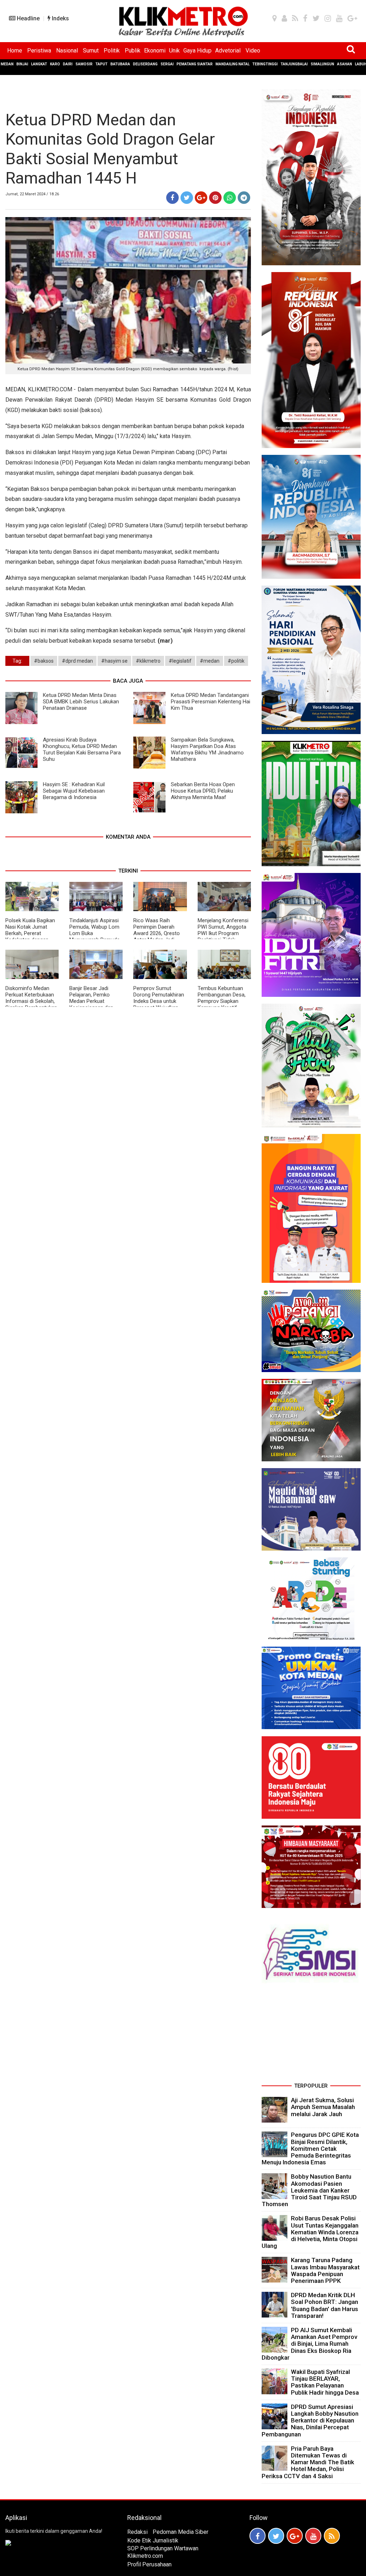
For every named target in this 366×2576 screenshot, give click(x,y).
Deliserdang (145, 64)
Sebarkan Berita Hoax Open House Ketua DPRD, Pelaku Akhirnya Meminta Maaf (203, 791)
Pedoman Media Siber (180, 2532)
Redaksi (137, 2532)
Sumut (91, 51)
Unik (174, 51)
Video (253, 51)
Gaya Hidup (197, 51)
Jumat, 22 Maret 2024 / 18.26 (32, 194)
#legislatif (180, 661)
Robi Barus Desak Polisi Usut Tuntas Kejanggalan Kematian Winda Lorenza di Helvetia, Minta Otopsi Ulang (310, 2232)
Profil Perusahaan (149, 2564)
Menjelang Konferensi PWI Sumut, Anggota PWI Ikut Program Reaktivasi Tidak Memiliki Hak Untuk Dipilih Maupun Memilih (224, 937)
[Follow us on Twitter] (276, 2536)
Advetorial (228, 51)
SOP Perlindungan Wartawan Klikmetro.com (163, 2552)
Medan (7, 64)
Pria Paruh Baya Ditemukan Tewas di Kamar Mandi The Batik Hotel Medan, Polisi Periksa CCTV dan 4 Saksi (308, 2462)
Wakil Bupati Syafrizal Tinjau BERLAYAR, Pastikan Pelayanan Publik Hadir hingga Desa (325, 2382)
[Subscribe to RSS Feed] (332, 2536)
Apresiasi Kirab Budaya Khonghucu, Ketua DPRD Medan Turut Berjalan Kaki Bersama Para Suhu (82, 749)
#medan (210, 661)
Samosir (84, 64)
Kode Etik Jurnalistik (153, 2540)
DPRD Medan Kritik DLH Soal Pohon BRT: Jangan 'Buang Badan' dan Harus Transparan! (325, 2305)
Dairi (68, 64)
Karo (55, 64)
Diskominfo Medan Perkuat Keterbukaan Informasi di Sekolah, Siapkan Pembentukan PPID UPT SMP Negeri (31, 1001)
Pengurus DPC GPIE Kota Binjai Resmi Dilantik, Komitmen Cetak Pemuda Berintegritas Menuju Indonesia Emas (310, 2148)
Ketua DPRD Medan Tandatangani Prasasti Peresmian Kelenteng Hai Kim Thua (211, 702)
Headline (28, 18)
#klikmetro (148, 661)
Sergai (167, 64)
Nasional (67, 51)
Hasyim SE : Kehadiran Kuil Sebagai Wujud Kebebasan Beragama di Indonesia (74, 791)
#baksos (44, 661)
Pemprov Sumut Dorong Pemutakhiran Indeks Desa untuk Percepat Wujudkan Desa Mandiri (159, 1001)
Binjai (22, 64)
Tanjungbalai (294, 64)
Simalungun (322, 64)
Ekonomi (155, 51)
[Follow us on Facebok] (258, 2536)
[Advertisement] (311, 2035)
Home (15, 51)
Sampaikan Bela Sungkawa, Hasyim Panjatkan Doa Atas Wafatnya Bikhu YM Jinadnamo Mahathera (207, 749)
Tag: (17, 661)
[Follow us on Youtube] (313, 2536)
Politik (112, 51)
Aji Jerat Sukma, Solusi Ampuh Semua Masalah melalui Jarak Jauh (323, 2107)
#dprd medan (77, 661)
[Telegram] (244, 198)
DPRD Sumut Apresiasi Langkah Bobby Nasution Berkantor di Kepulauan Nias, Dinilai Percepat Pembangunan (310, 2421)
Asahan (345, 64)
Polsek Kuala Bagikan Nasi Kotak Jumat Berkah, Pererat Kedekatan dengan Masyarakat (30, 933)
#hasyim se (114, 661)
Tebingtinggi (265, 64)
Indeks (60, 18)
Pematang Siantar (195, 64)
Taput (102, 64)
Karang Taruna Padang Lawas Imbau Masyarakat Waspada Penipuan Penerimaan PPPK (325, 2270)
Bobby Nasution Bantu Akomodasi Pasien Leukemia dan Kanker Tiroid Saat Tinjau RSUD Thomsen (309, 2190)
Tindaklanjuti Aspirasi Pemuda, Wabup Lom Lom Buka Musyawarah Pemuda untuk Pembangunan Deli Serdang (95, 937)
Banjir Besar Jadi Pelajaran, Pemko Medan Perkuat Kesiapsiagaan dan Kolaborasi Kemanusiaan (91, 1004)
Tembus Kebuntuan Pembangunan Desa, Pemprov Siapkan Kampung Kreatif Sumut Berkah (222, 1001)
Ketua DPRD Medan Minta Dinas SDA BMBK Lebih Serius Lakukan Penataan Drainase (81, 702)
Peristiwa (39, 51)
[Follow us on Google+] (295, 2536)
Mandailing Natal (233, 64)
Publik (133, 51)
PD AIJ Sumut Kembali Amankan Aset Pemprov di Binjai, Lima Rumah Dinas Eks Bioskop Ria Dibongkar (309, 2344)
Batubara (120, 64)
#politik (236, 661)
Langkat (39, 64)
